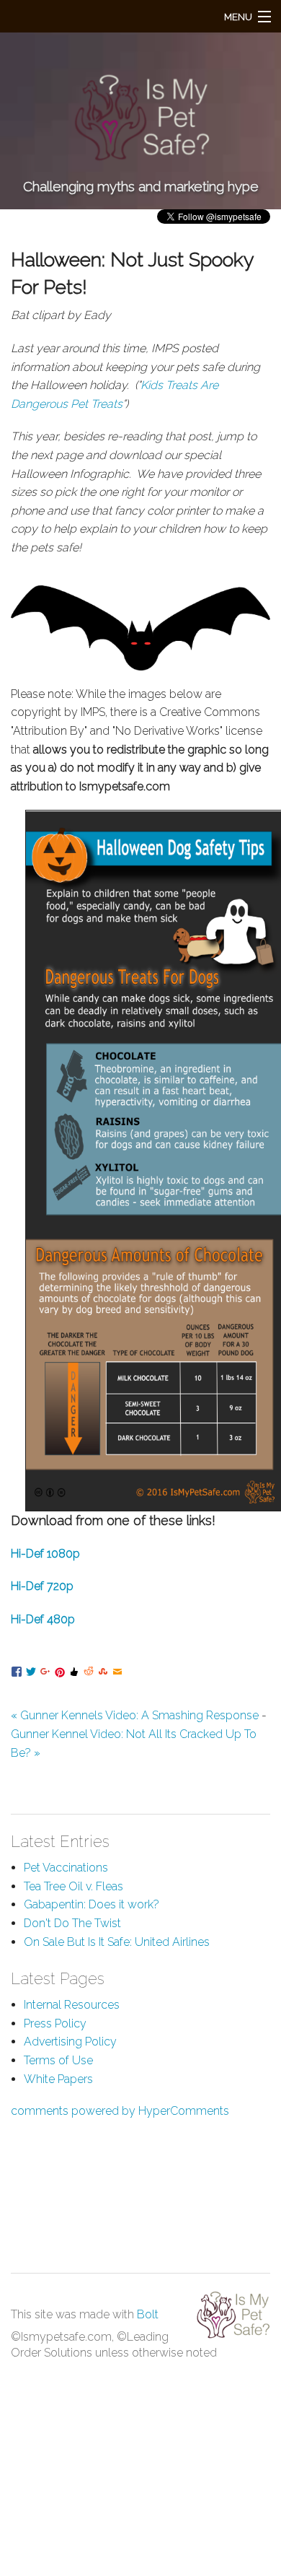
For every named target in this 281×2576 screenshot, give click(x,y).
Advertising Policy (70, 2042)
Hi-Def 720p (42, 1586)
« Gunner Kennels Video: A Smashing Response (135, 1715)
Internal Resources (72, 2005)
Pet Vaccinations (66, 1868)
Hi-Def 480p (43, 1619)
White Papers (58, 2079)
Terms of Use (58, 2060)
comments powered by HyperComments (120, 2111)
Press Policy (55, 2023)
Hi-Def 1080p (45, 1554)
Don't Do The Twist (72, 1923)
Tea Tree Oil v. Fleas (73, 1886)
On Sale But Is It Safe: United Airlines (117, 1942)
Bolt (148, 2314)
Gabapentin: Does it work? (92, 1904)
